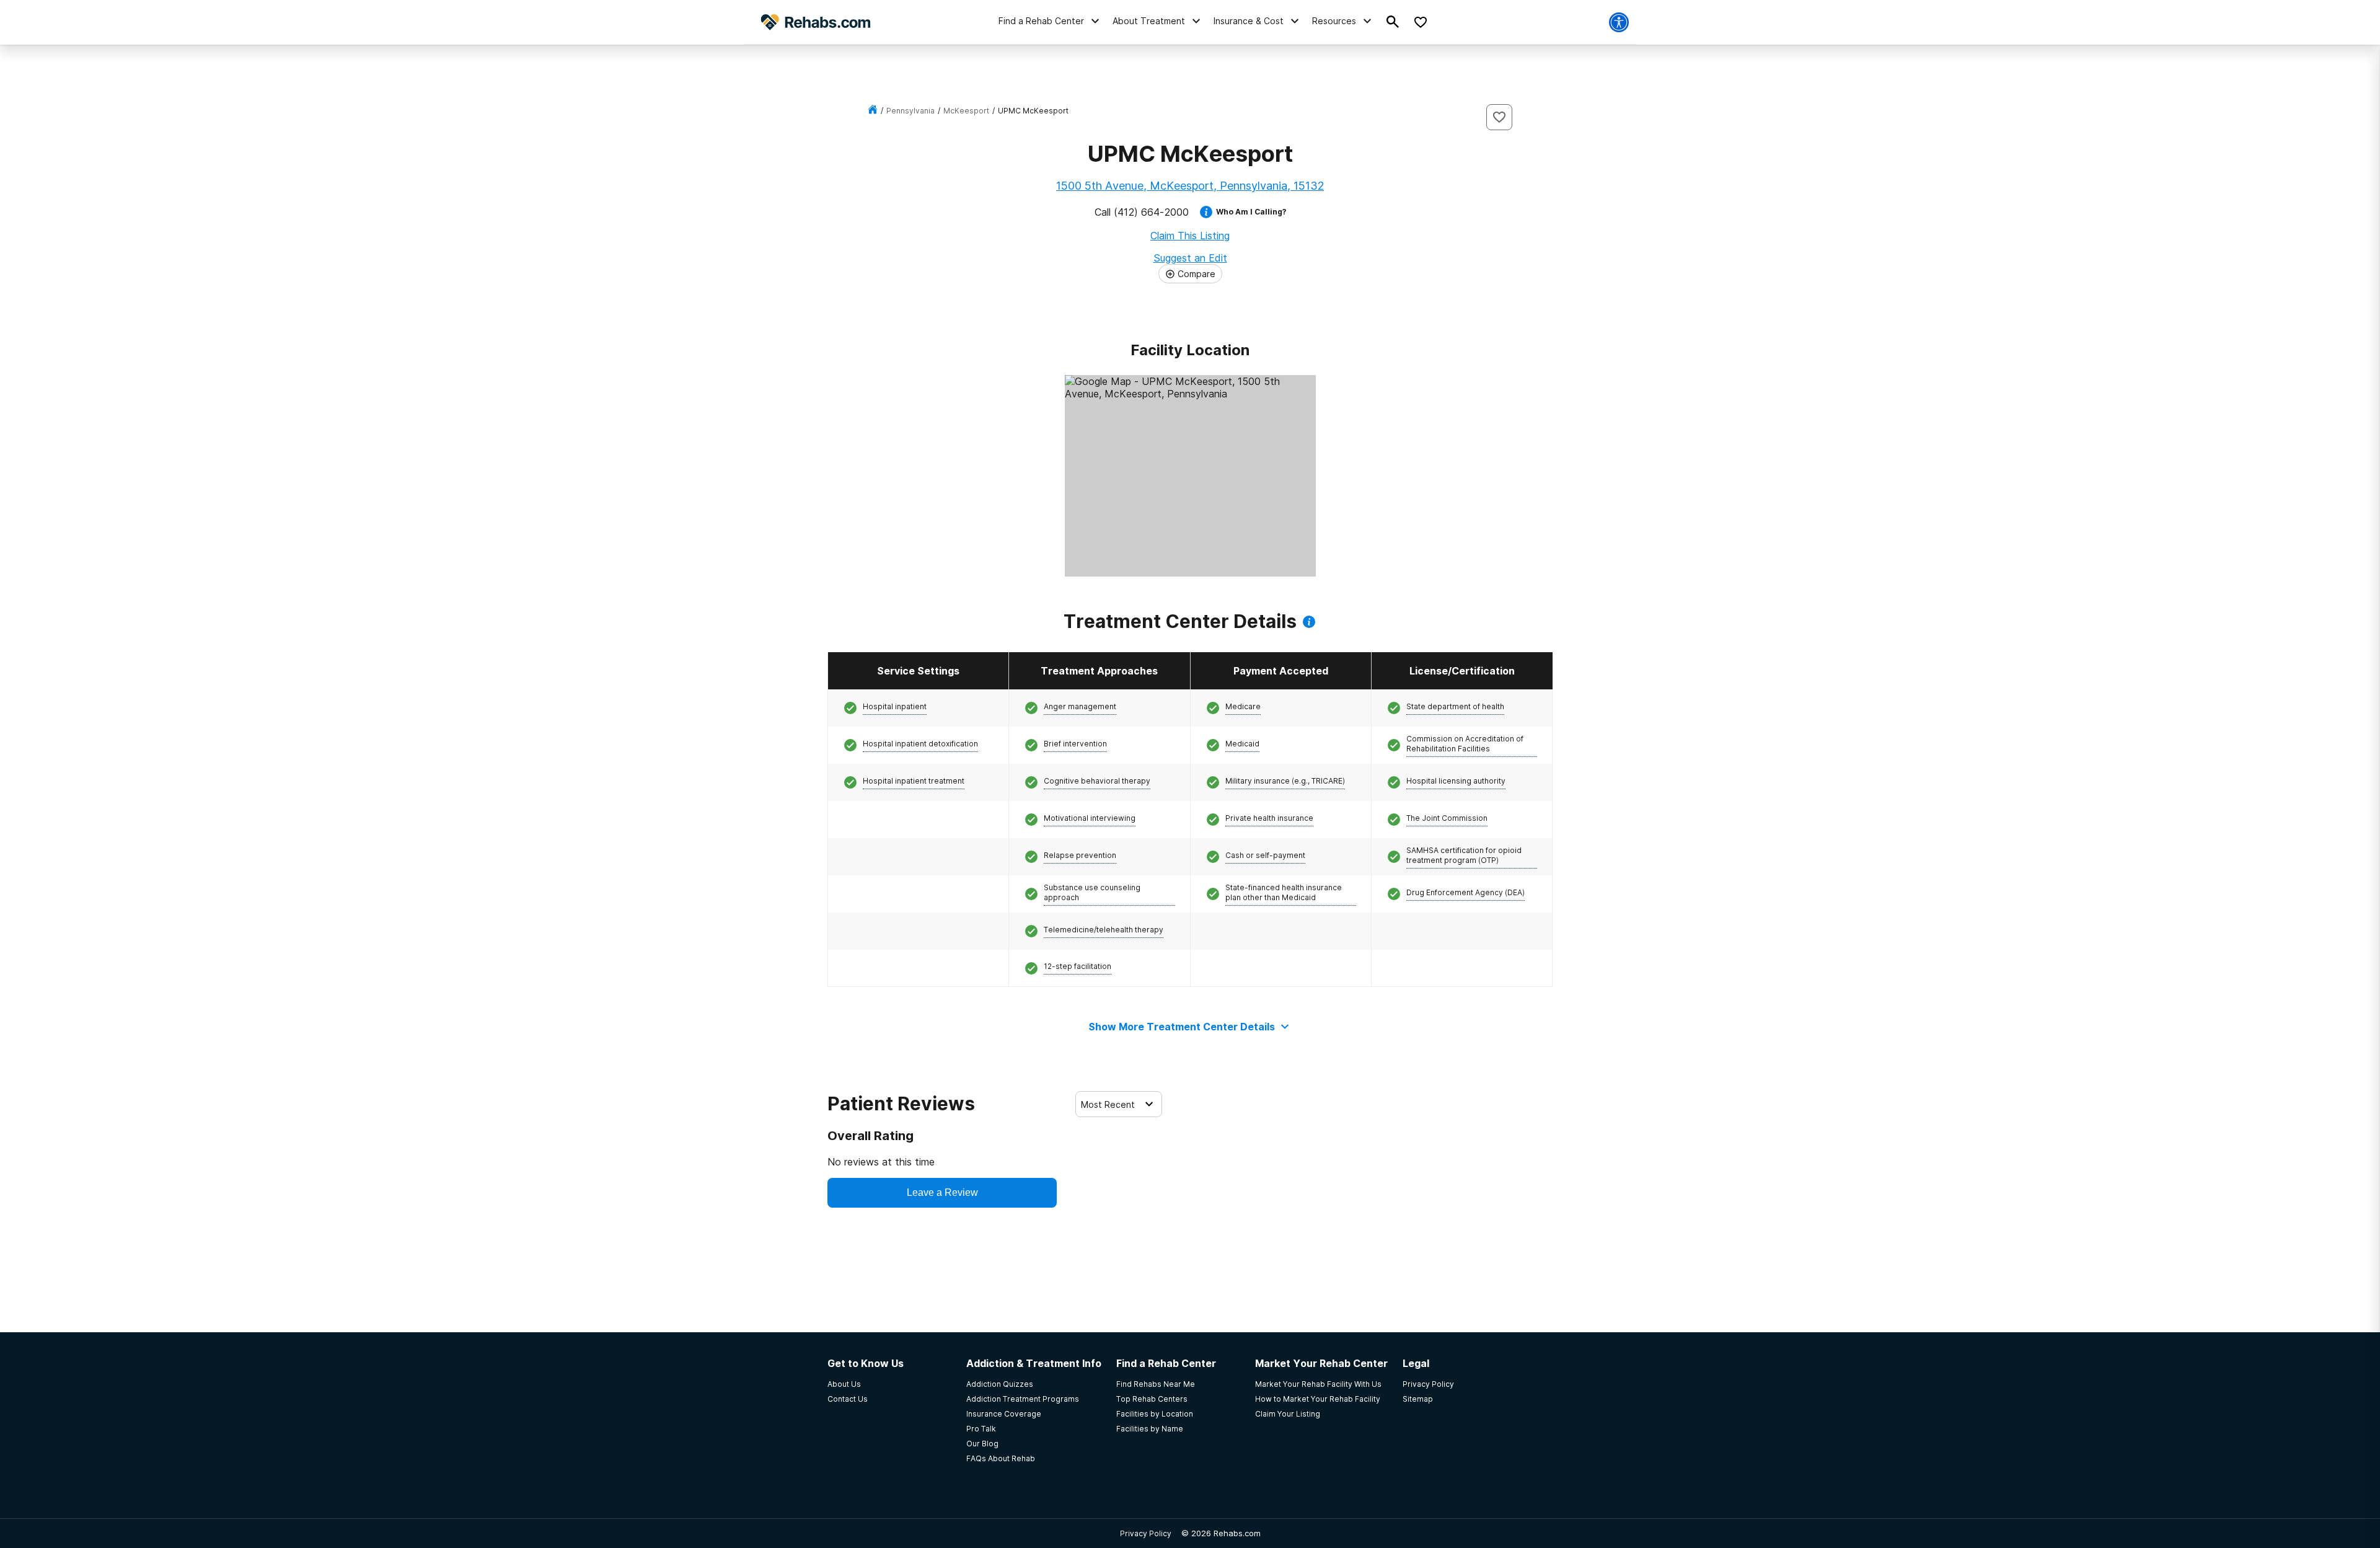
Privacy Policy (1146, 1533)
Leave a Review (942, 1192)
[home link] (873, 111)
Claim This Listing (1190, 236)
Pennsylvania (910, 111)
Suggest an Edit (1190, 258)
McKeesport (966, 111)
